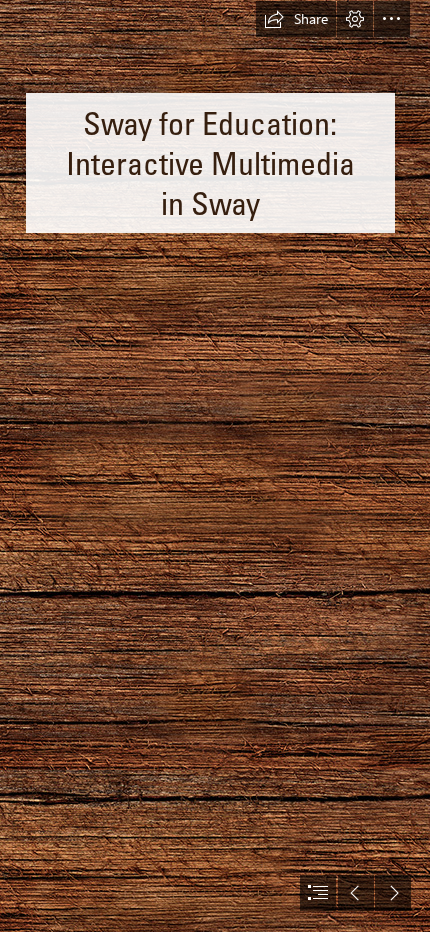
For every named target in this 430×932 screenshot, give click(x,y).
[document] (215, 466)
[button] (296, 19)
